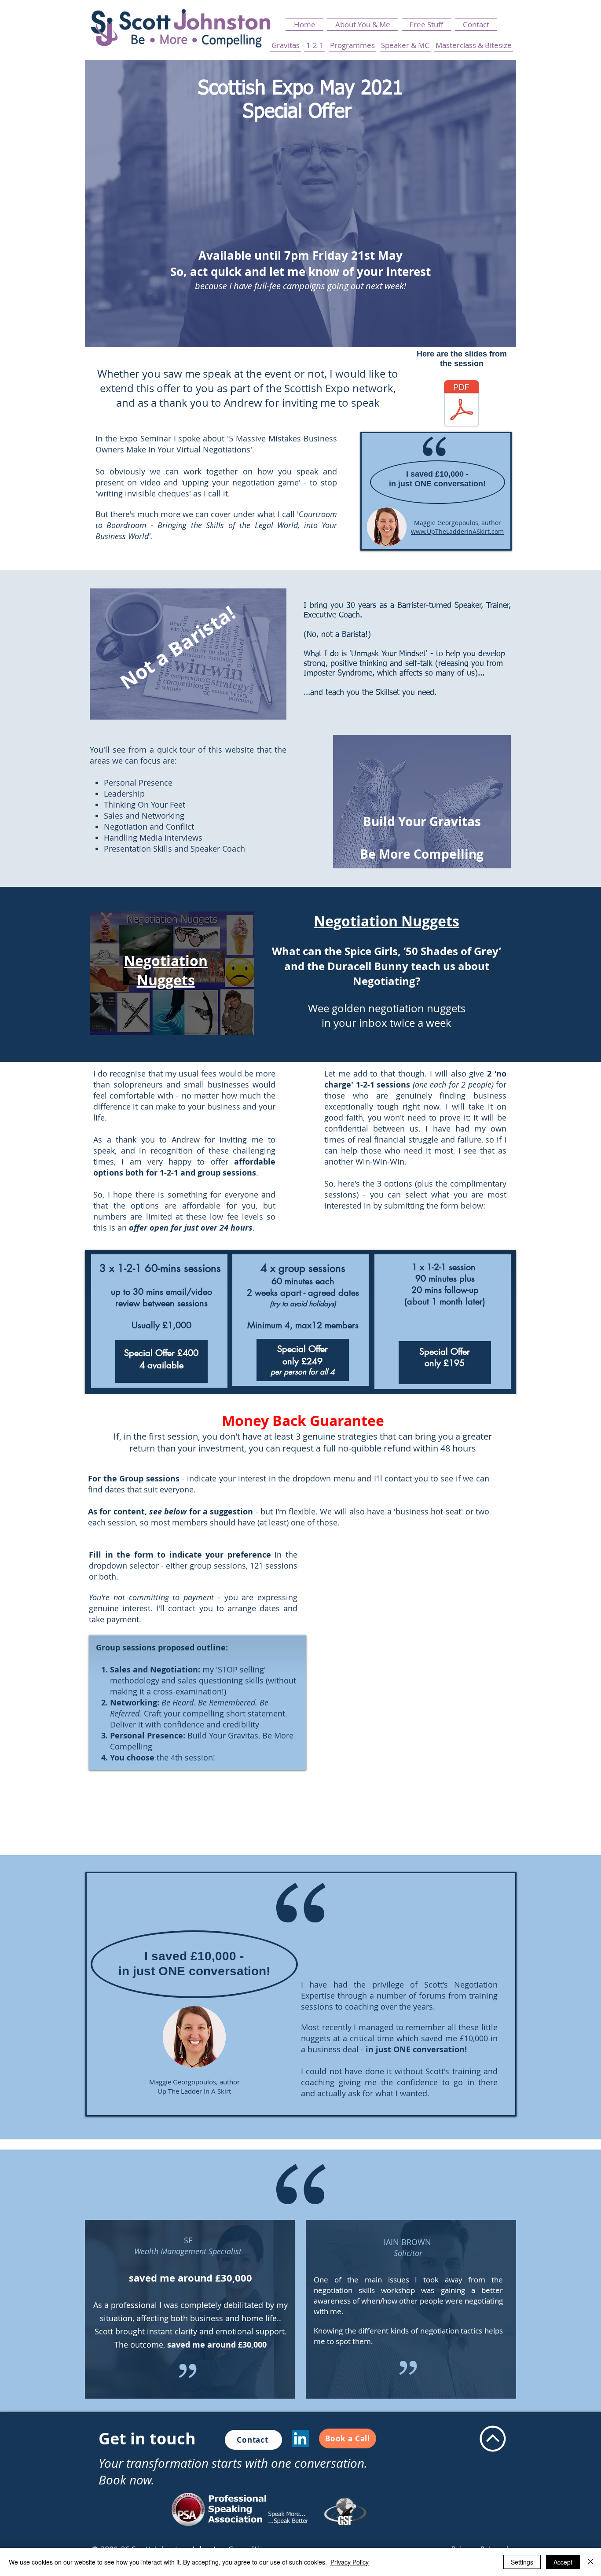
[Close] (590, 2562)
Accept (563, 2562)
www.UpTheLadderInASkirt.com (457, 531)
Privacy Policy (350, 2562)
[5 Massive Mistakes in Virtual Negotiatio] (462, 405)
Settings (522, 2562)
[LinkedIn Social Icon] (300, 2438)
